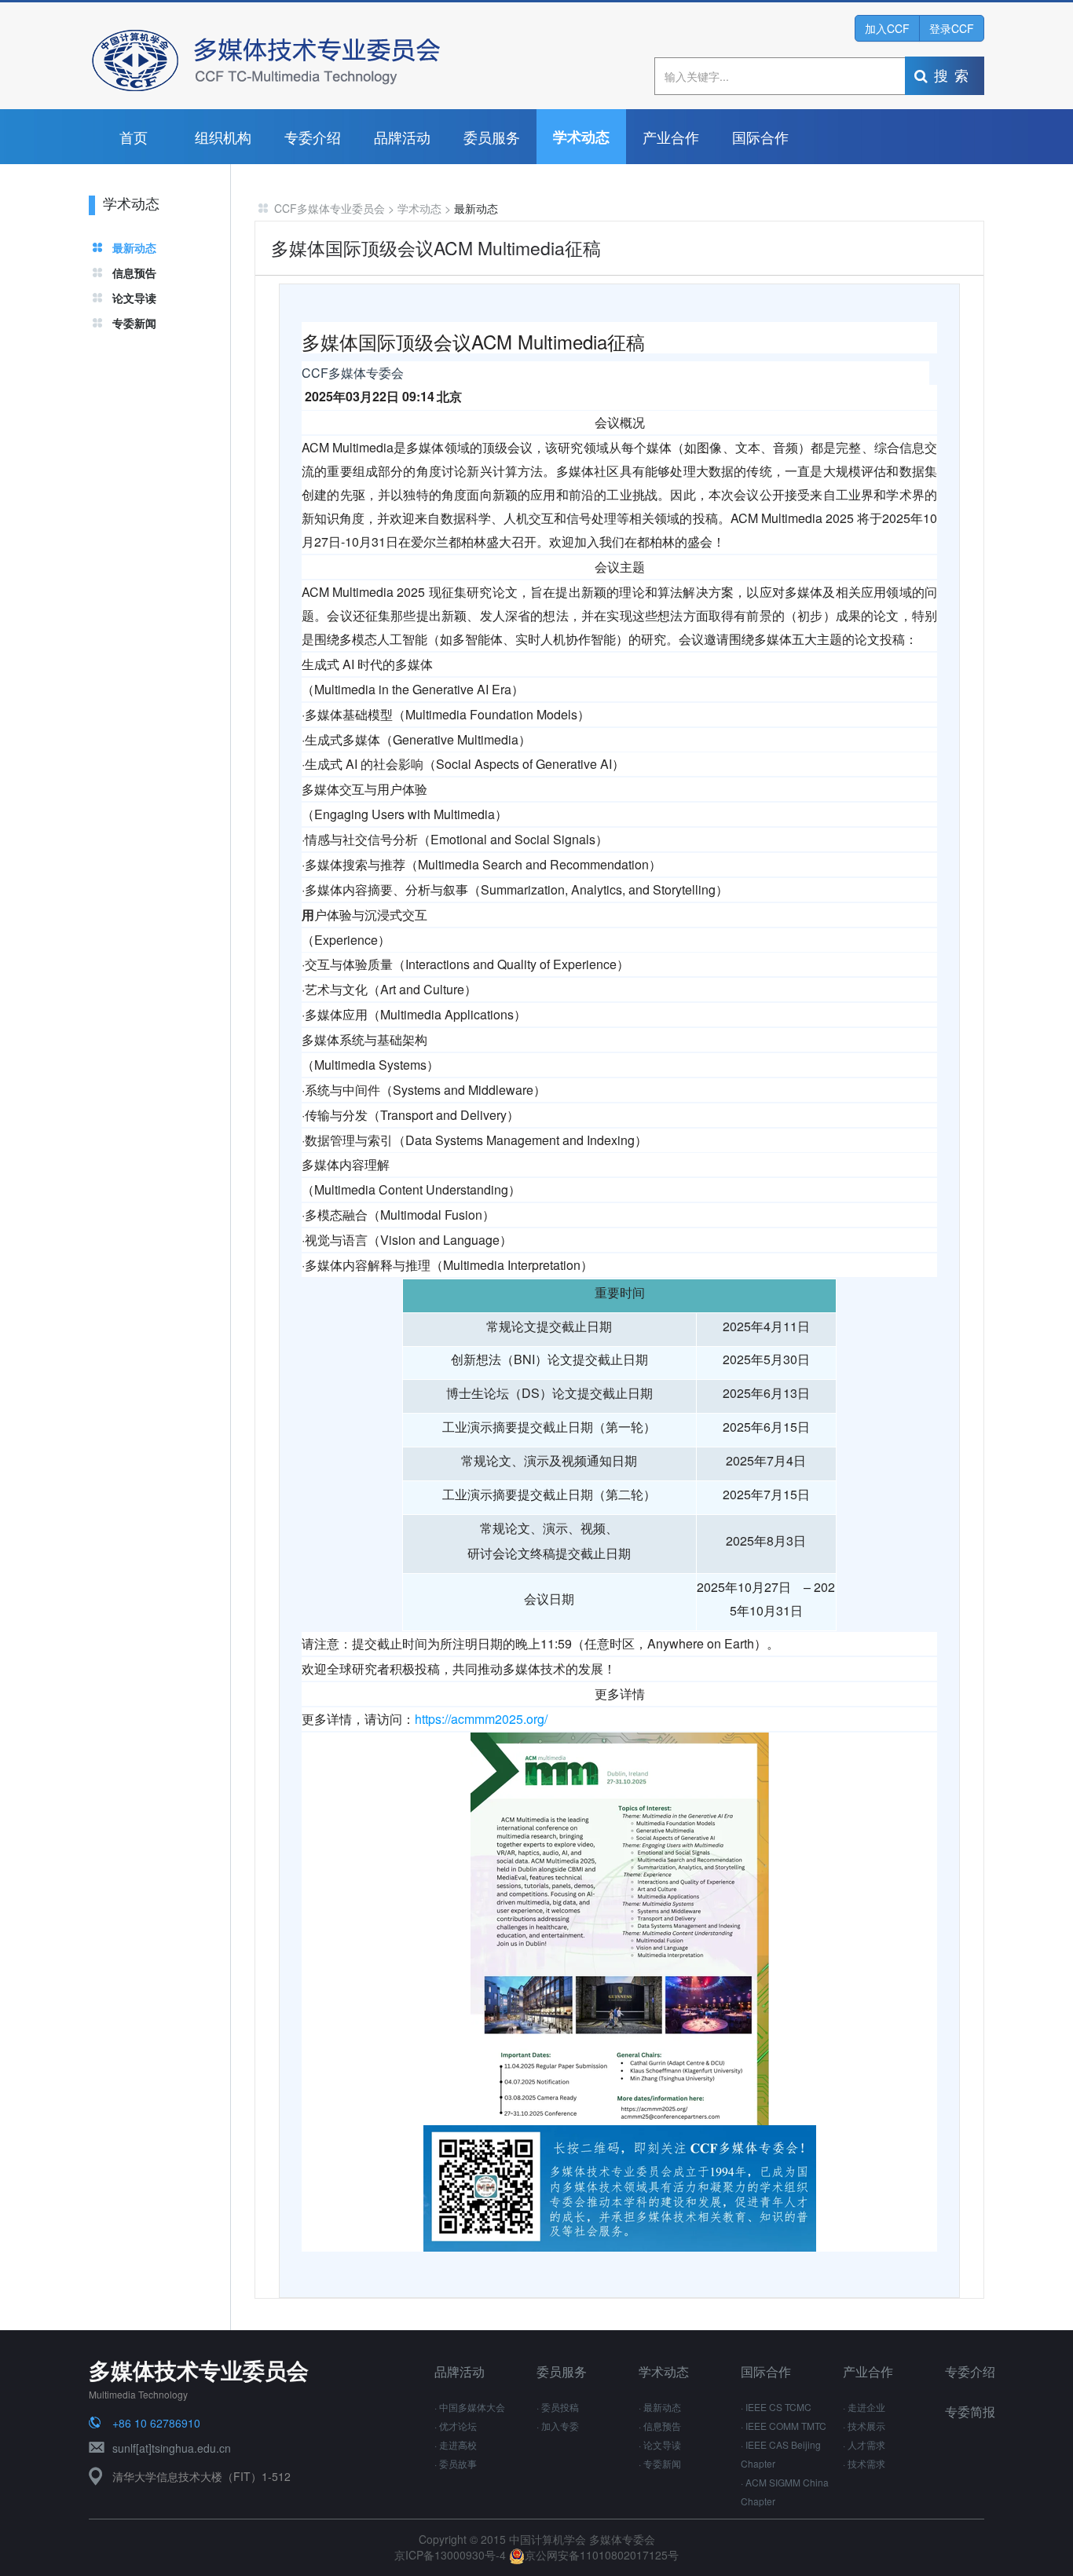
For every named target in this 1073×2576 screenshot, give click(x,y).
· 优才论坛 (456, 2426)
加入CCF (887, 28)
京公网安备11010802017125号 (602, 2555)
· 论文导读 (660, 2444)
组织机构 (223, 137)
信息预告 (134, 273)
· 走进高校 (456, 2444)
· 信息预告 (660, 2426)
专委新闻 (134, 323)
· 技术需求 (864, 2463)
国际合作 (760, 137)
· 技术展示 (864, 2426)
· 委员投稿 (558, 2407)
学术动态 (581, 137)
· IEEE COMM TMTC (784, 2426)
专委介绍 (313, 137)
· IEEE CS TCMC (776, 2407)
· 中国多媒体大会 (470, 2407)
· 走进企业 (864, 2407)
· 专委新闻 (660, 2463)
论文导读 (134, 298)
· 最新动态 (660, 2407)
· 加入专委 (558, 2426)
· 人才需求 (864, 2444)
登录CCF (952, 28)
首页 (134, 137)
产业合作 (671, 137)
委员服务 (492, 137)
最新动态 (134, 247)
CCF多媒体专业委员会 (330, 208)
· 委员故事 (456, 2463)
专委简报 (970, 2411)
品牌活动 (402, 137)
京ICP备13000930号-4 (452, 2555)
